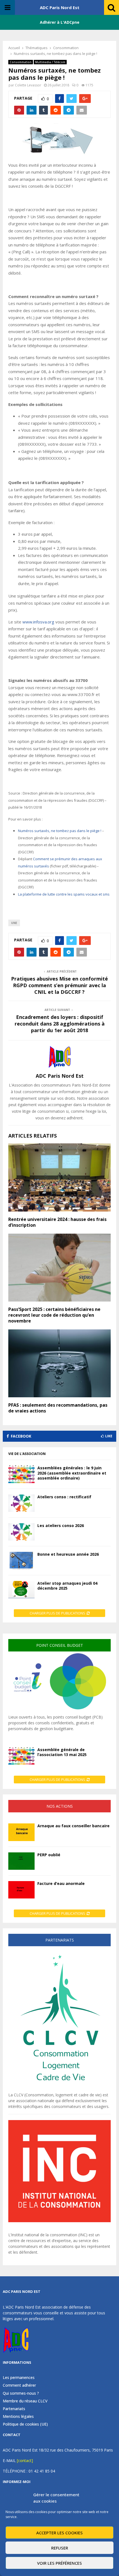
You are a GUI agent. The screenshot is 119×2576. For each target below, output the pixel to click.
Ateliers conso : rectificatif (64, 1497)
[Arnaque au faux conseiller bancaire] (21, 1832)
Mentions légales (18, 2416)
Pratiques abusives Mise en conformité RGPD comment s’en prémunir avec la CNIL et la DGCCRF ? (59, 985)
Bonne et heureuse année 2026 (68, 1554)
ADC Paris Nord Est (60, 7)
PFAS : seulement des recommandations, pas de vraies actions (58, 1408)
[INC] (59, 2221)
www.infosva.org (38, 622)
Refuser (60, 2548)
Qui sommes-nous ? (21, 2393)
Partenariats (14, 2409)
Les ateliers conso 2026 (61, 1525)
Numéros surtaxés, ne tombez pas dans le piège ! (60, 831)
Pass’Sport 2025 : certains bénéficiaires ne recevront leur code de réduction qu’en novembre (54, 1315)
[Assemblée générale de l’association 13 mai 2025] (21, 1756)
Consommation (21, 62)
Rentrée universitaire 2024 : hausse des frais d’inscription (57, 1222)
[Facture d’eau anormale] (21, 1890)
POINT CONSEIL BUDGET (60, 1645)
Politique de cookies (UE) (25, 2424)
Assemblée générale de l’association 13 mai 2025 (62, 1752)
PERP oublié (49, 1855)
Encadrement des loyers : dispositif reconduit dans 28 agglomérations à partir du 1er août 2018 (60, 1024)
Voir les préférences (59, 2563)
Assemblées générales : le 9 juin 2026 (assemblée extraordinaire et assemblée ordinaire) (72, 1473)
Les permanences (19, 2378)
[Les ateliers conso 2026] (21, 1532)
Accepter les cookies (59, 2533)
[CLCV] (59, 2089)
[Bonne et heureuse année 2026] (21, 1561)
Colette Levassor (28, 85)
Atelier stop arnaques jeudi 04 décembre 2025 (67, 1586)
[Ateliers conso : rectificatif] (21, 1503)
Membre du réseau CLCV (25, 2401)
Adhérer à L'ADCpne (60, 22)
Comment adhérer (19, 2385)
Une (14, 923)
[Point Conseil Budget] (59, 1711)
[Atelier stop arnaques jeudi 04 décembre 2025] (21, 1590)
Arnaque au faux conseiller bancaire (73, 1826)
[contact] (25, 2461)
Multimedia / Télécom (50, 62)
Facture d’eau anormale (61, 1883)
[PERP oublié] (21, 1861)
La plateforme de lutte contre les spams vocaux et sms (64, 894)
